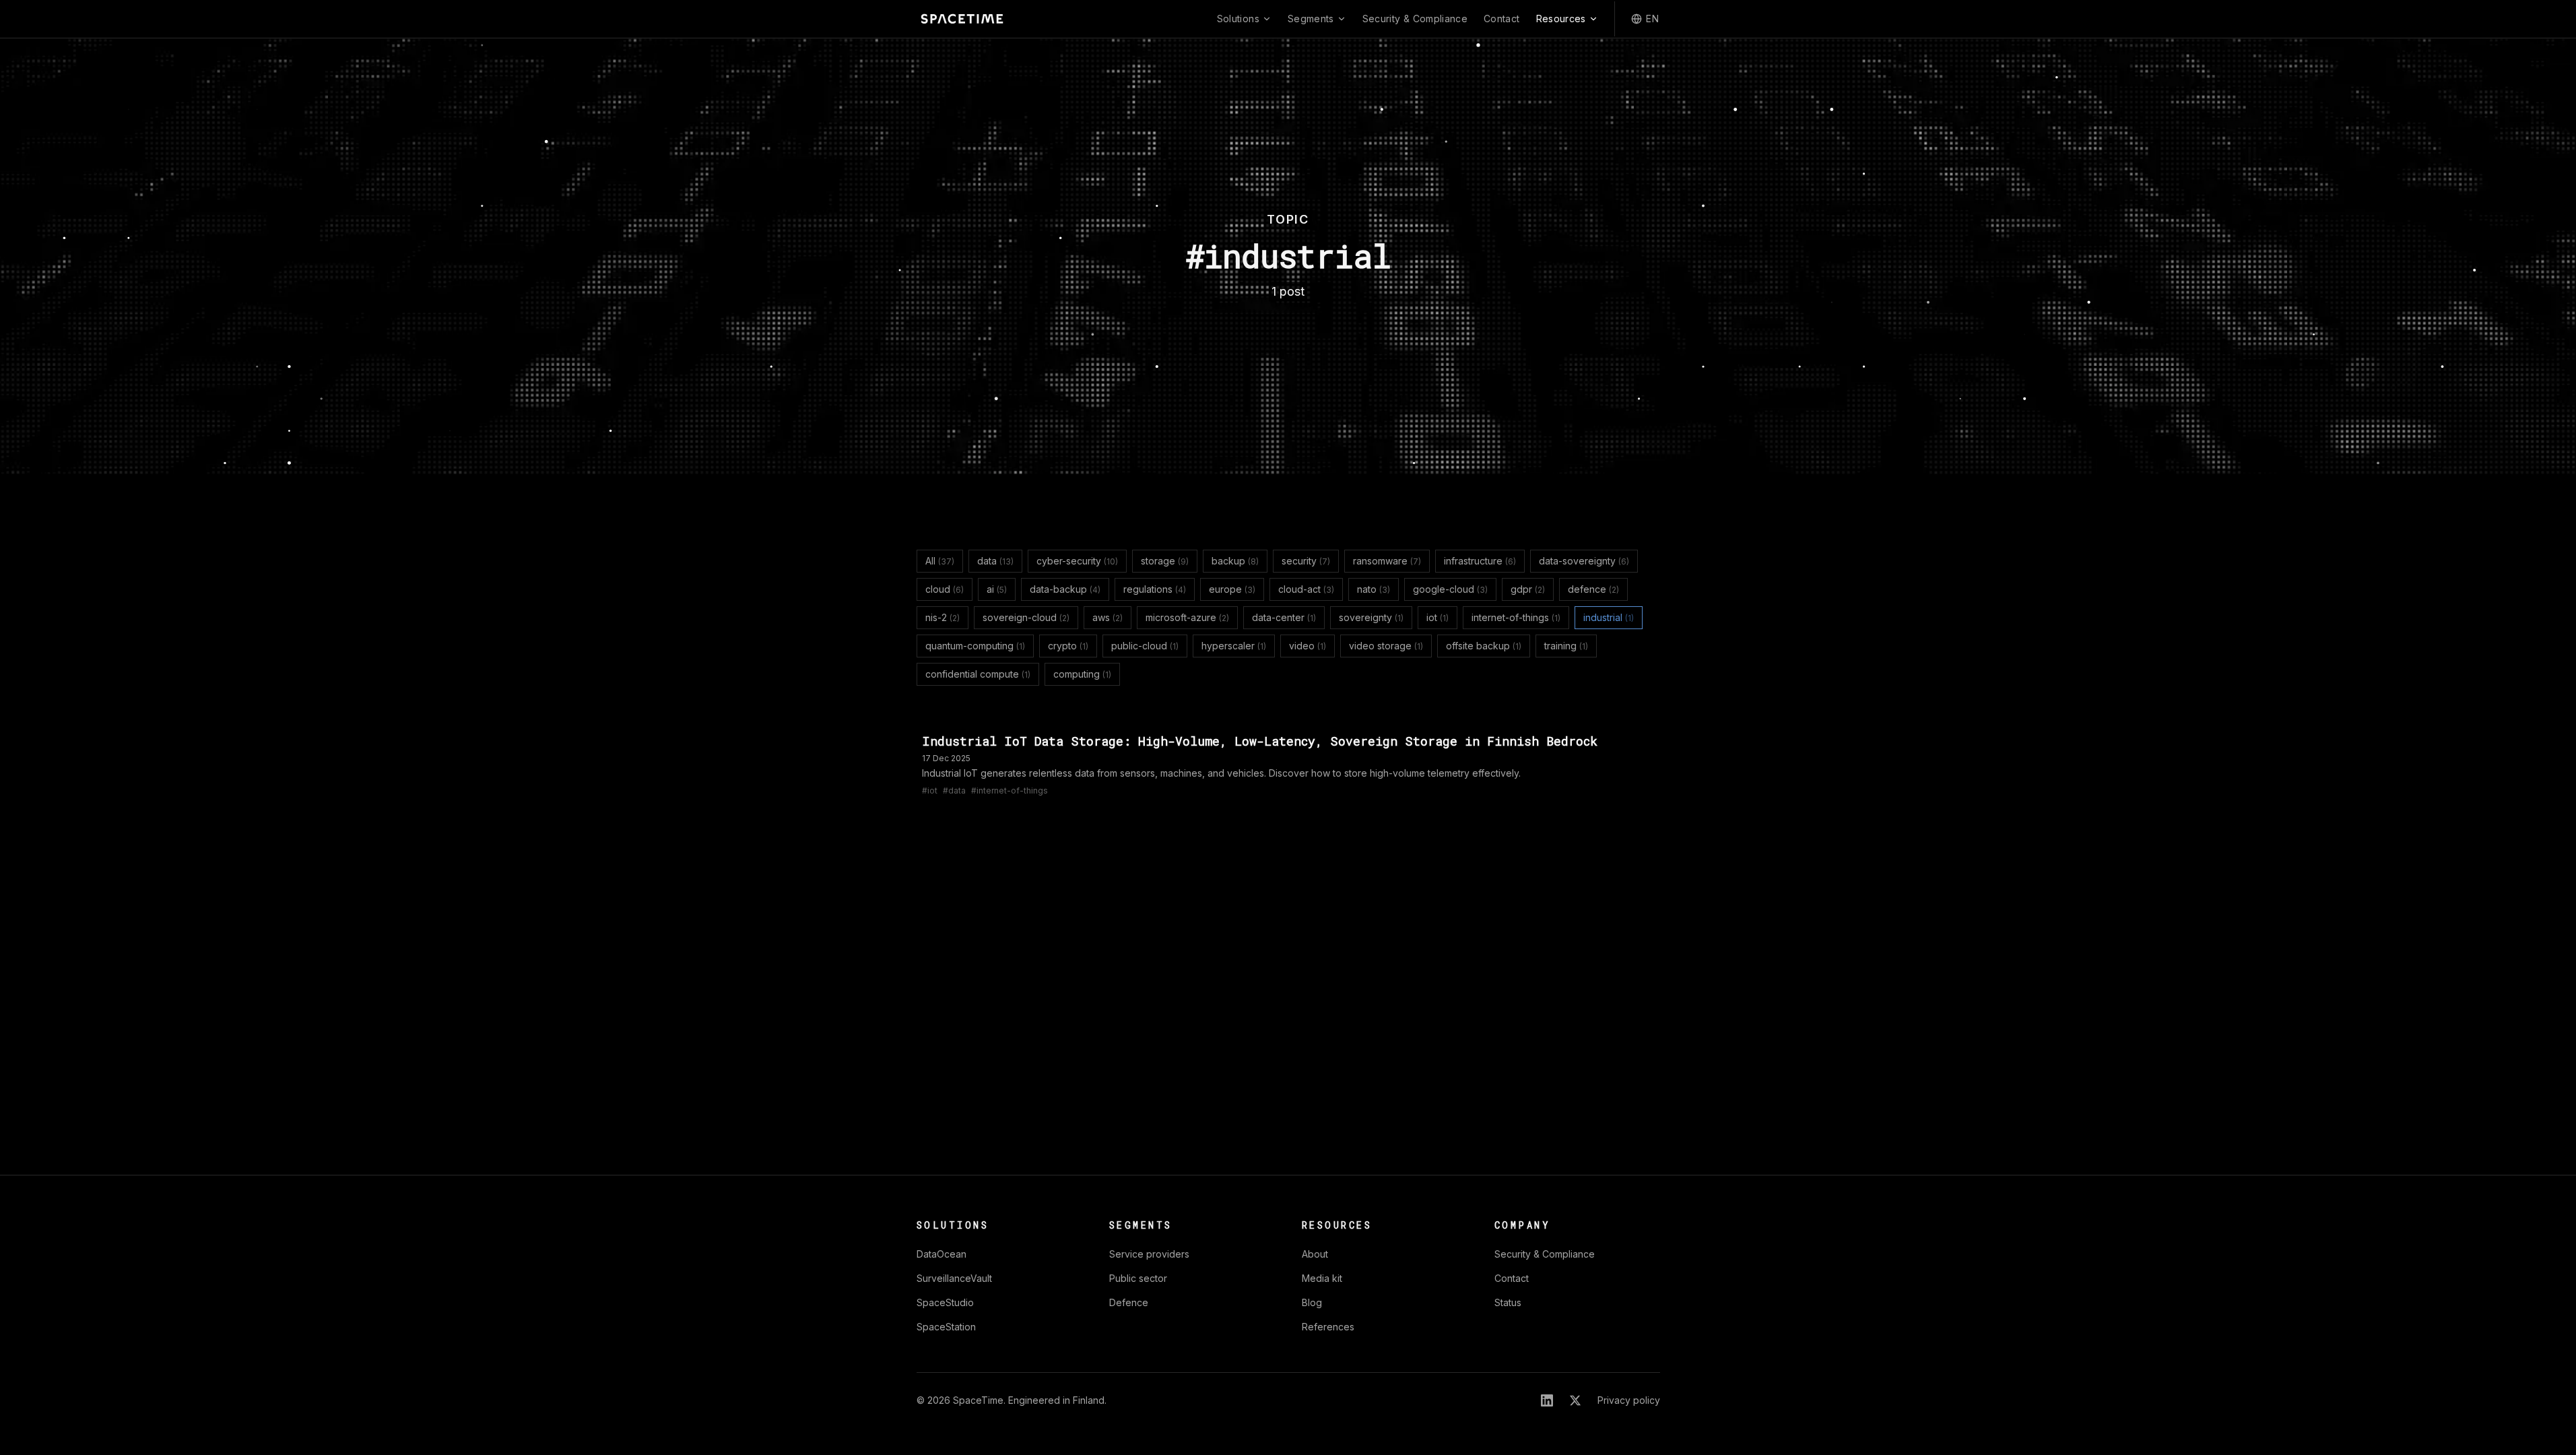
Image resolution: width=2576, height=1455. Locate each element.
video (1308, 646)
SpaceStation (946, 1327)
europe (1232, 589)
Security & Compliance (1415, 19)
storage (1165, 561)
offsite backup (1484, 646)
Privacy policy (1629, 1400)
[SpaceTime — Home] (962, 19)
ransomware (1387, 561)
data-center (1284, 617)
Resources (1561, 19)
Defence (1129, 1302)
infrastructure (1480, 561)
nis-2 (943, 617)
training (1566, 646)
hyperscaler (1234, 646)
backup (1235, 561)
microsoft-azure (1187, 617)
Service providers (1149, 1254)
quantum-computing (975, 646)
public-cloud (1145, 646)
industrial (1609, 617)
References (1328, 1327)
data (995, 561)
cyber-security (1077, 561)
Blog (1312, 1302)
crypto (1068, 646)
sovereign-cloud (1026, 617)
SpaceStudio (945, 1302)
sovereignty (1371, 617)
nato (1374, 589)
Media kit (1322, 1278)
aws (1108, 617)
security (1306, 561)
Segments (1311, 19)
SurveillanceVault (954, 1278)
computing (1082, 674)
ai (997, 589)
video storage (1386, 646)
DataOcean (942, 1254)
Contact (1501, 19)
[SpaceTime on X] (1575, 1400)
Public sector (1138, 1278)
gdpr (1528, 589)
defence (1593, 589)
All (940, 561)
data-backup (1065, 589)
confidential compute (978, 674)
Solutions (1238, 19)
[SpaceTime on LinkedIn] (1547, 1400)
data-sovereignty (1584, 561)
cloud (945, 589)
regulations (1155, 589)
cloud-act (1306, 589)
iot (1438, 617)
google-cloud (1450, 589)
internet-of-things (1516, 617)
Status (1508, 1302)
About (1315, 1254)
